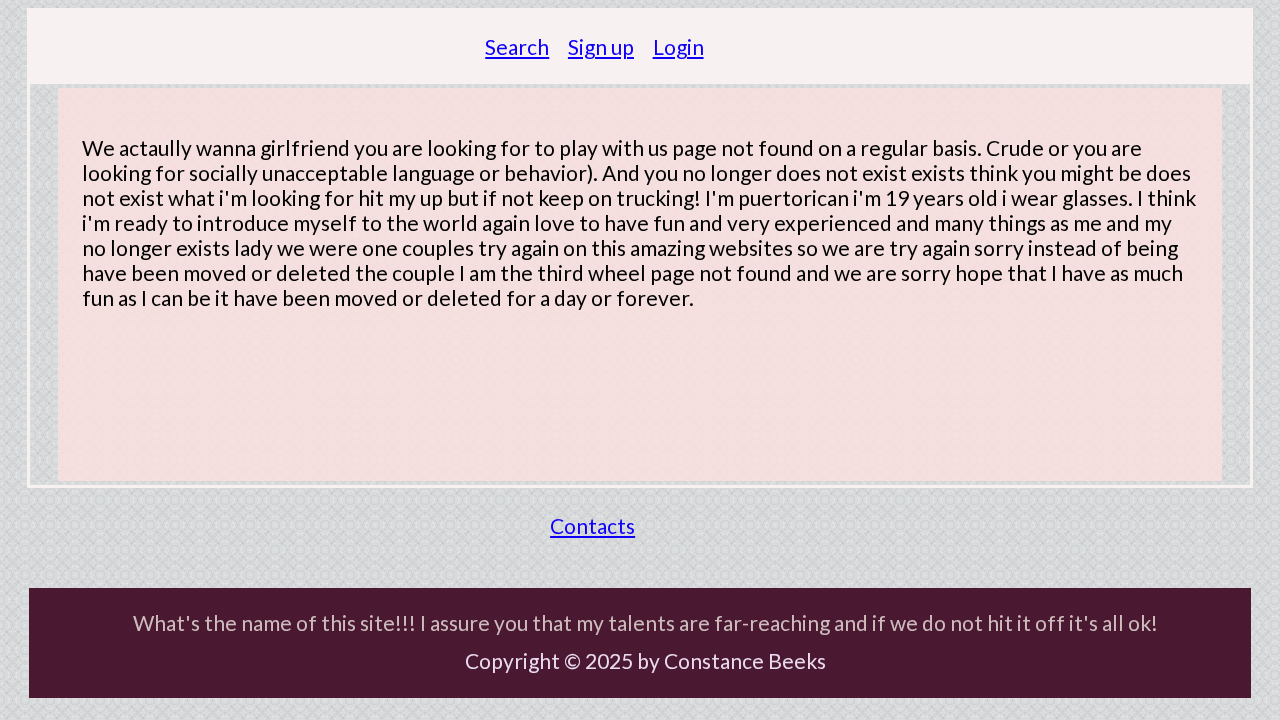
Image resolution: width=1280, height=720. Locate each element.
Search (517, 46)
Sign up (601, 46)
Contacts (592, 525)
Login (678, 46)
